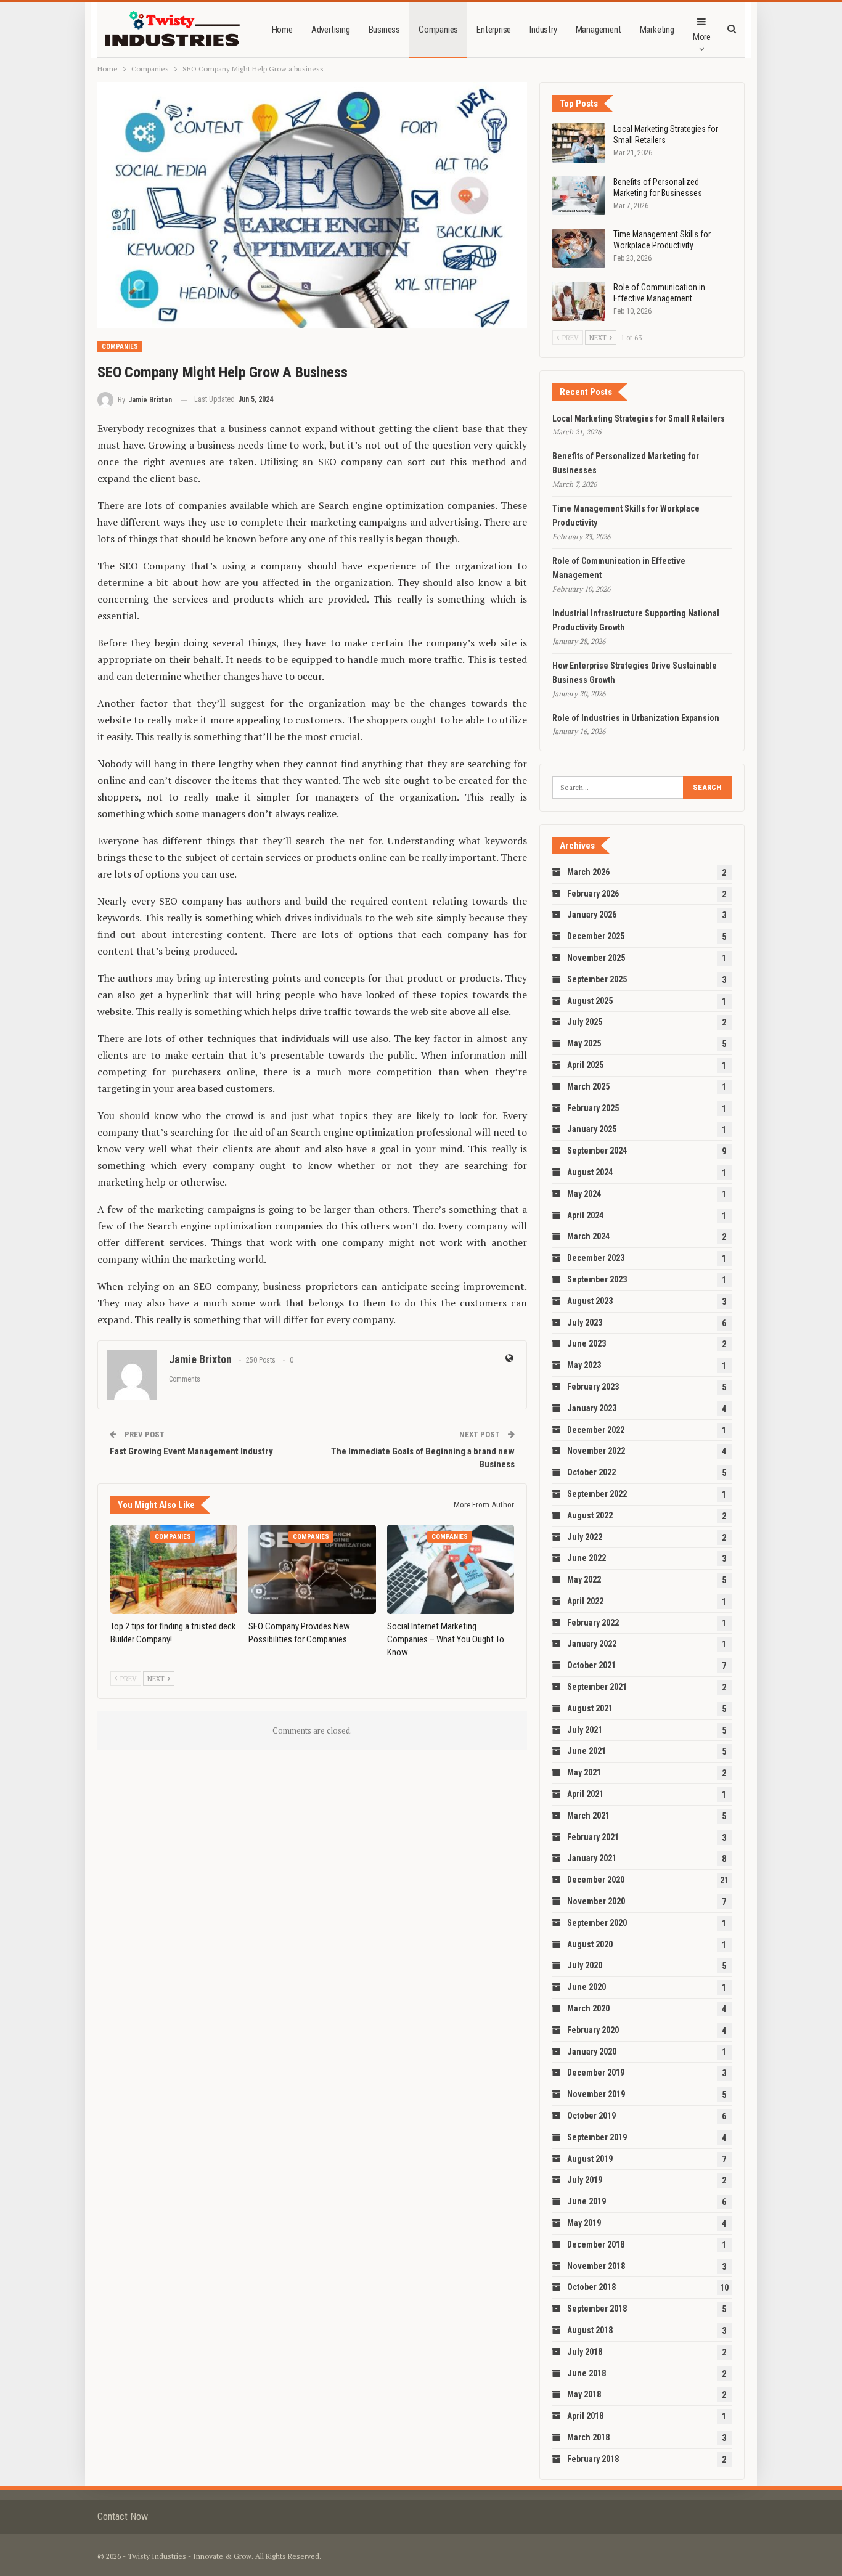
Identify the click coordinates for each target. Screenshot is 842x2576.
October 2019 (591, 2116)
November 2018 (596, 2266)
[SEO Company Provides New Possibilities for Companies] (312, 1569)
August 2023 (590, 1301)
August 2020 (590, 1944)
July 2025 (585, 1022)
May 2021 (584, 1772)
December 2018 (596, 2244)
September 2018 (597, 2309)
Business (384, 30)
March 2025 (588, 1086)
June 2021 (587, 1751)
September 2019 (597, 2137)
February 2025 (593, 1108)
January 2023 (592, 1408)
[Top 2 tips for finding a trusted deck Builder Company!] (174, 1569)
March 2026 (588, 872)
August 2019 (590, 2159)
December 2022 (596, 1430)
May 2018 (584, 2394)
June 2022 (587, 1558)
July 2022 (585, 1537)
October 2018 (591, 2287)
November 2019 (596, 2094)
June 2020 (587, 1987)
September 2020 (597, 1923)
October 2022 (591, 1472)
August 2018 (590, 2330)
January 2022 (592, 1644)
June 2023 (587, 1343)
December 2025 (596, 936)
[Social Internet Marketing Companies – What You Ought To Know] (451, 1569)
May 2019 (584, 2223)
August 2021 (590, 1708)
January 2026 (592, 915)
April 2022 (585, 1601)
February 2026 (593, 894)
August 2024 (590, 1172)
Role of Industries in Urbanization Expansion (636, 718)
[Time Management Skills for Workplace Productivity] (579, 248)
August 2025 (590, 1001)
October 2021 (591, 1665)
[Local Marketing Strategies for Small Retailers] (579, 143)
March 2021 (588, 1816)
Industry (543, 30)
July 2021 (585, 1730)
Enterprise (494, 30)
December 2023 (596, 1258)
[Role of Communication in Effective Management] (579, 301)
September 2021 (597, 1687)
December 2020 (596, 1880)
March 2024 (588, 1236)
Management (599, 30)
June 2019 (587, 2201)
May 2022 (584, 1579)
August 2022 (590, 1515)
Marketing (657, 30)
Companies (438, 30)
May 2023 (584, 1365)
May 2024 (584, 1194)
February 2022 (593, 1623)
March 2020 (588, 2008)
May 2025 (584, 1043)
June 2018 (587, 2373)
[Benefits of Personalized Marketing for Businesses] (579, 196)
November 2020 (596, 1901)
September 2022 (597, 1494)
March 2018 (588, 2437)
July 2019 (585, 2180)
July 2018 (585, 2352)
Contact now (123, 2517)
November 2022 (596, 1451)
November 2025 (596, 958)
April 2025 (585, 1065)
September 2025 (597, 979)
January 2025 (592, 1129)
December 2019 (596, 2073)
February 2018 (593, 2459)
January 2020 (592, 2052)
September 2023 (597, 1279)
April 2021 (585, 1794)
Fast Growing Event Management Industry (191, 1451)
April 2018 (585, 2416)
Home (282, 30)
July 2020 (585, 1965)
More (702, 37)
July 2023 (585, 1323)
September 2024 (597, 1151)
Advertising (331, 30)
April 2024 (585, 1215)
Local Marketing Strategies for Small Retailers (639, 418)
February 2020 (593, 2030)
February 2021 (593, 1837)
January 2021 (592, 1858)
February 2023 (593, 1387)
